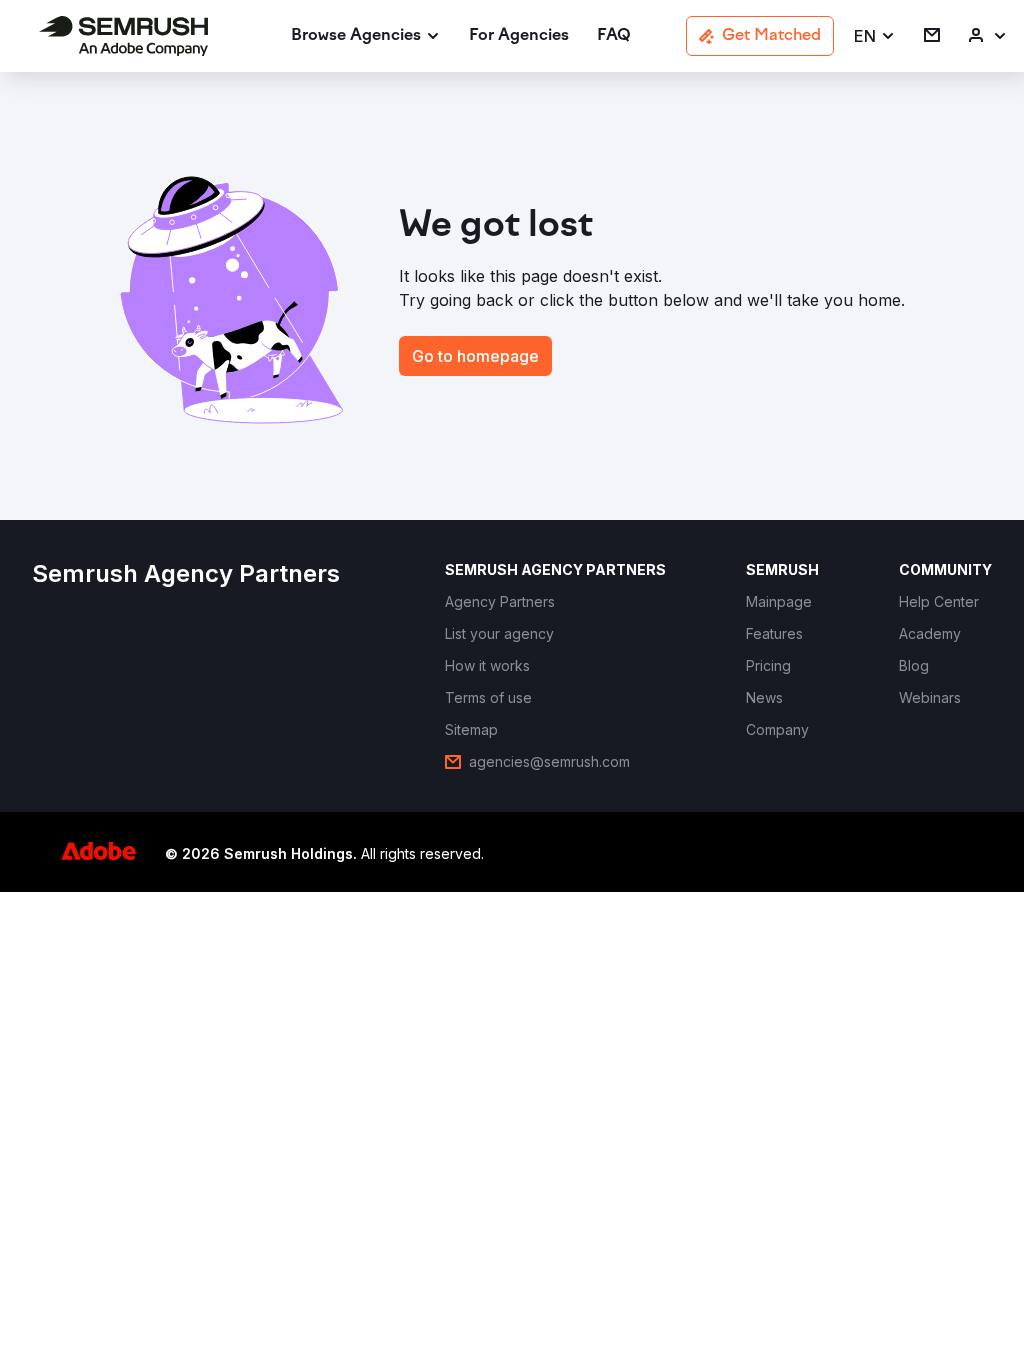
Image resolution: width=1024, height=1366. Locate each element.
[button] (875, 36)
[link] (519, 36)
